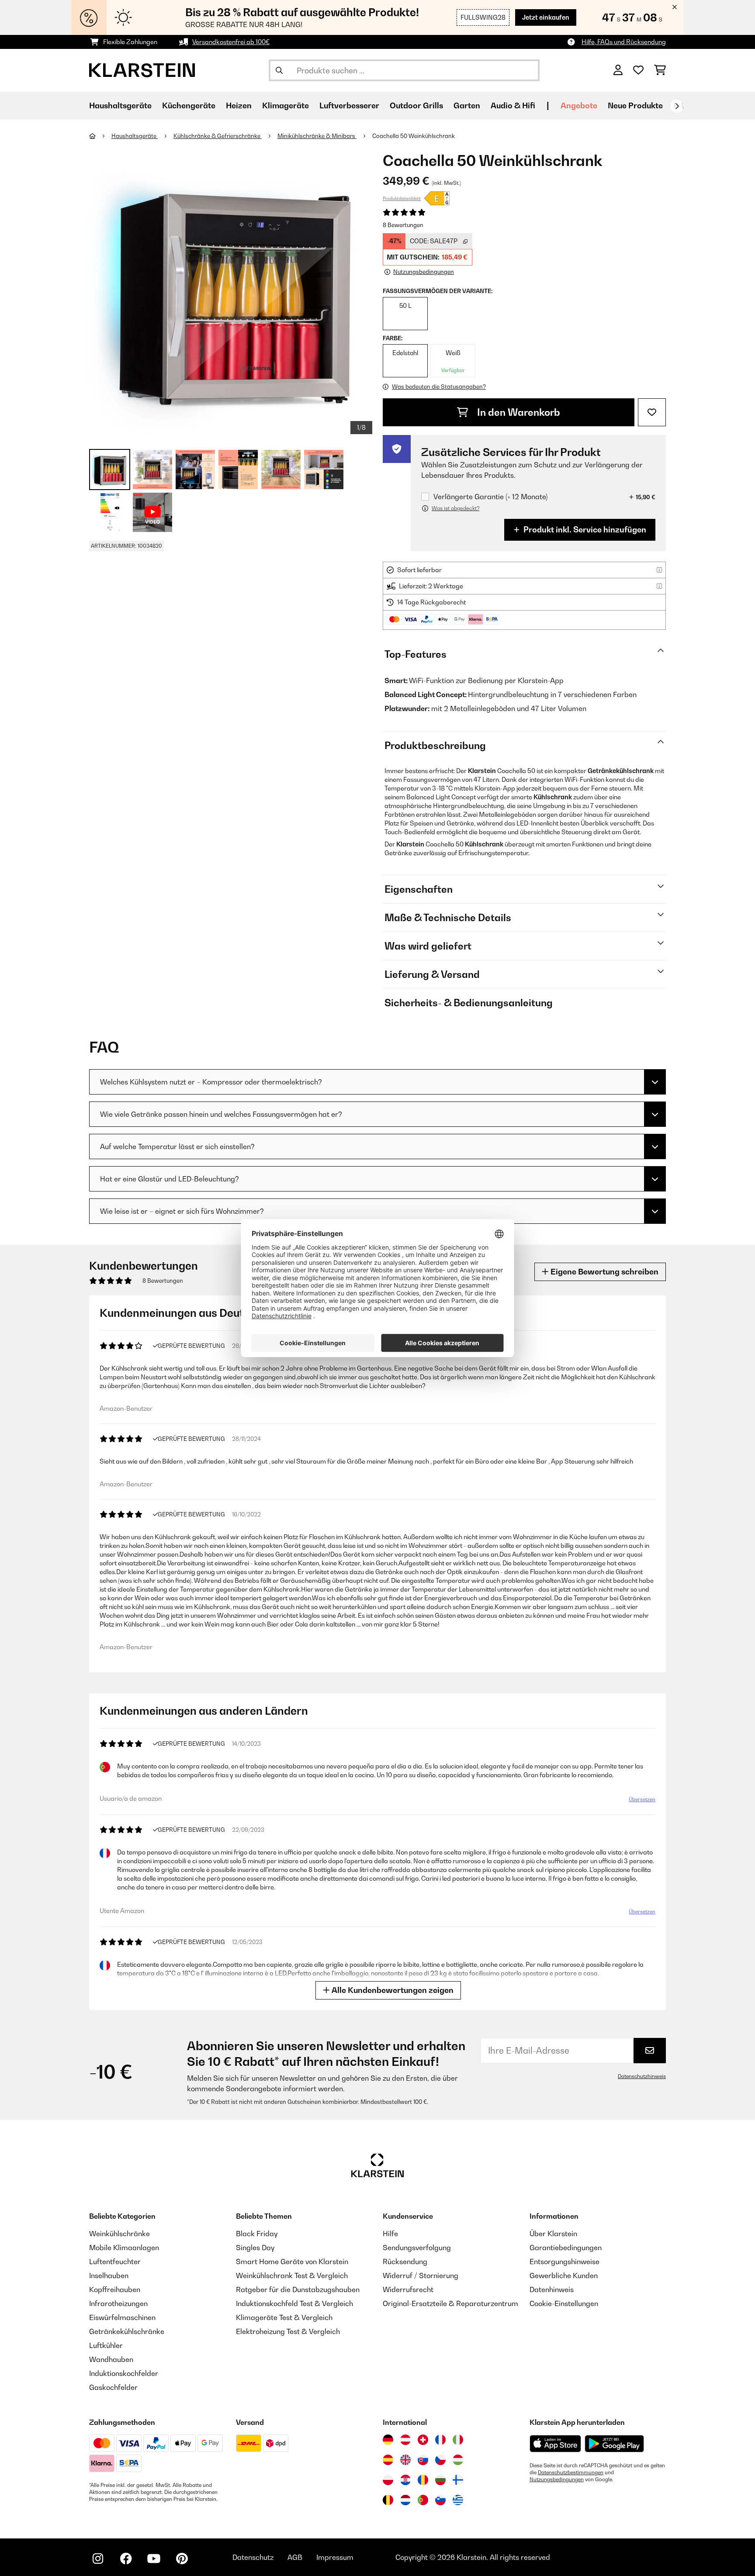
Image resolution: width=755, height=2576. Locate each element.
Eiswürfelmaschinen (122, 2317)
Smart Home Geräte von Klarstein (292, 2262)
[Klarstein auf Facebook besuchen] (126, 2559)
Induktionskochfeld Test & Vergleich (294, 2303)
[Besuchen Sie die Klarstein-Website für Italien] (458, 2440)
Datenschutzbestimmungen (571, 2472)
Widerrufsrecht (408, 2289)
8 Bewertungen (403, 225)
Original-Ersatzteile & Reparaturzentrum (450, 2303)
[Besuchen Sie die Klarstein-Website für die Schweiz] (423, 2440)
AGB (295, 2557)
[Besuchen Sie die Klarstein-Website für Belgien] (388, 2500)
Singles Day (255, 2248)
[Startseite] (100, 136)
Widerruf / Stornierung (421, 2276)
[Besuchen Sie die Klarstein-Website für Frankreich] (440, 2440)
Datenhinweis (552, 2289)
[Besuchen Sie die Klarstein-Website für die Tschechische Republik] (440, 2460)
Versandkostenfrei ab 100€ (231, 42)
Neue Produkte (635, 105)
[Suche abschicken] (279, 70)
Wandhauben (111, 2359)
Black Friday (257, 2234)
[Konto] (618, 70)
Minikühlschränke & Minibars (317, 136)
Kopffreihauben (115, 2289)
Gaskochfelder (113, 2387)
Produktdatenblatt (402, 198)
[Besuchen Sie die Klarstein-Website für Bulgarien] (440, 2480)
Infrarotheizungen (118, 2303)
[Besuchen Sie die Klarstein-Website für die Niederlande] (405, 2500)
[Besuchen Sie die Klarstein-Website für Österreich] (405, 2440)
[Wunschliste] (638, 70)
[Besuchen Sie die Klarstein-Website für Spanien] (388, 2460)
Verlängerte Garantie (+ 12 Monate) (490, 497)
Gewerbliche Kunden (564, 2276)
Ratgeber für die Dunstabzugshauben (298, 2289)
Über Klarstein (553, 2234)
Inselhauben (109, 2276)
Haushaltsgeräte (135, 136)
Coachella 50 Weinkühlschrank (414, 136)
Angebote (579, 105)
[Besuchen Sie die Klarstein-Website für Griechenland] (458, 2500)
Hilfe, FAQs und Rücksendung (624, 42)
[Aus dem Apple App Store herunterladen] (555, 2443)
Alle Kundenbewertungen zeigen (392, 1990)
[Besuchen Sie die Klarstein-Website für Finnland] (458, 2480)
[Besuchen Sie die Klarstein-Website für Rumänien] (423, 2480)
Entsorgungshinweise (565, 2262)
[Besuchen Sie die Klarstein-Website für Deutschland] (388, 2440)
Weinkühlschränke (119, 2234)
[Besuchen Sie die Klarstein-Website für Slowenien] (440, 2500)
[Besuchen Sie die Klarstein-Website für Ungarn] (458, 2460)
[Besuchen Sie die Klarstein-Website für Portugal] (423, 2500)
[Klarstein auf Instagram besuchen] (98, 2559)
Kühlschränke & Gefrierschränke (218, 136)
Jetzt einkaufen (546, 17)
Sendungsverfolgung (417, 2248)
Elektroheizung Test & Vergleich (288, 2331)
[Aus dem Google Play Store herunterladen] (615, 2444)
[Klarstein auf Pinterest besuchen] (182, 2559)
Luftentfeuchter (115, 2262)
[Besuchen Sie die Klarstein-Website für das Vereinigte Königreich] (405, 2460)
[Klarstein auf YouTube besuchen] (154, 2559)
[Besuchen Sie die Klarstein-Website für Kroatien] (405, 2480)
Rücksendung (405, 2262)
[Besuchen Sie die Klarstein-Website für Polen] (388, 2480)
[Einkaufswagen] (660, 70)
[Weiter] (677, 106)
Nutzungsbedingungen (557, 2479)
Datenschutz (253, 2557)
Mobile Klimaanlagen (124, 2248)
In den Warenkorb (518, 412)
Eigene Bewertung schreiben (604, 1272)
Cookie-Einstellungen (564, 2303)
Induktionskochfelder (124, 2373)
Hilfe (390, 2234)
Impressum (335, 2557)
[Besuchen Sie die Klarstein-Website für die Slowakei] (423, 2460)
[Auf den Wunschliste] (652, 412)
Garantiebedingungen (566, 2248)
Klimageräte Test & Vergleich (284, 2317)
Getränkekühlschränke (127, 2331)
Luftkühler (106, 2345)
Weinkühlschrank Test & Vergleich (292, 2276)
